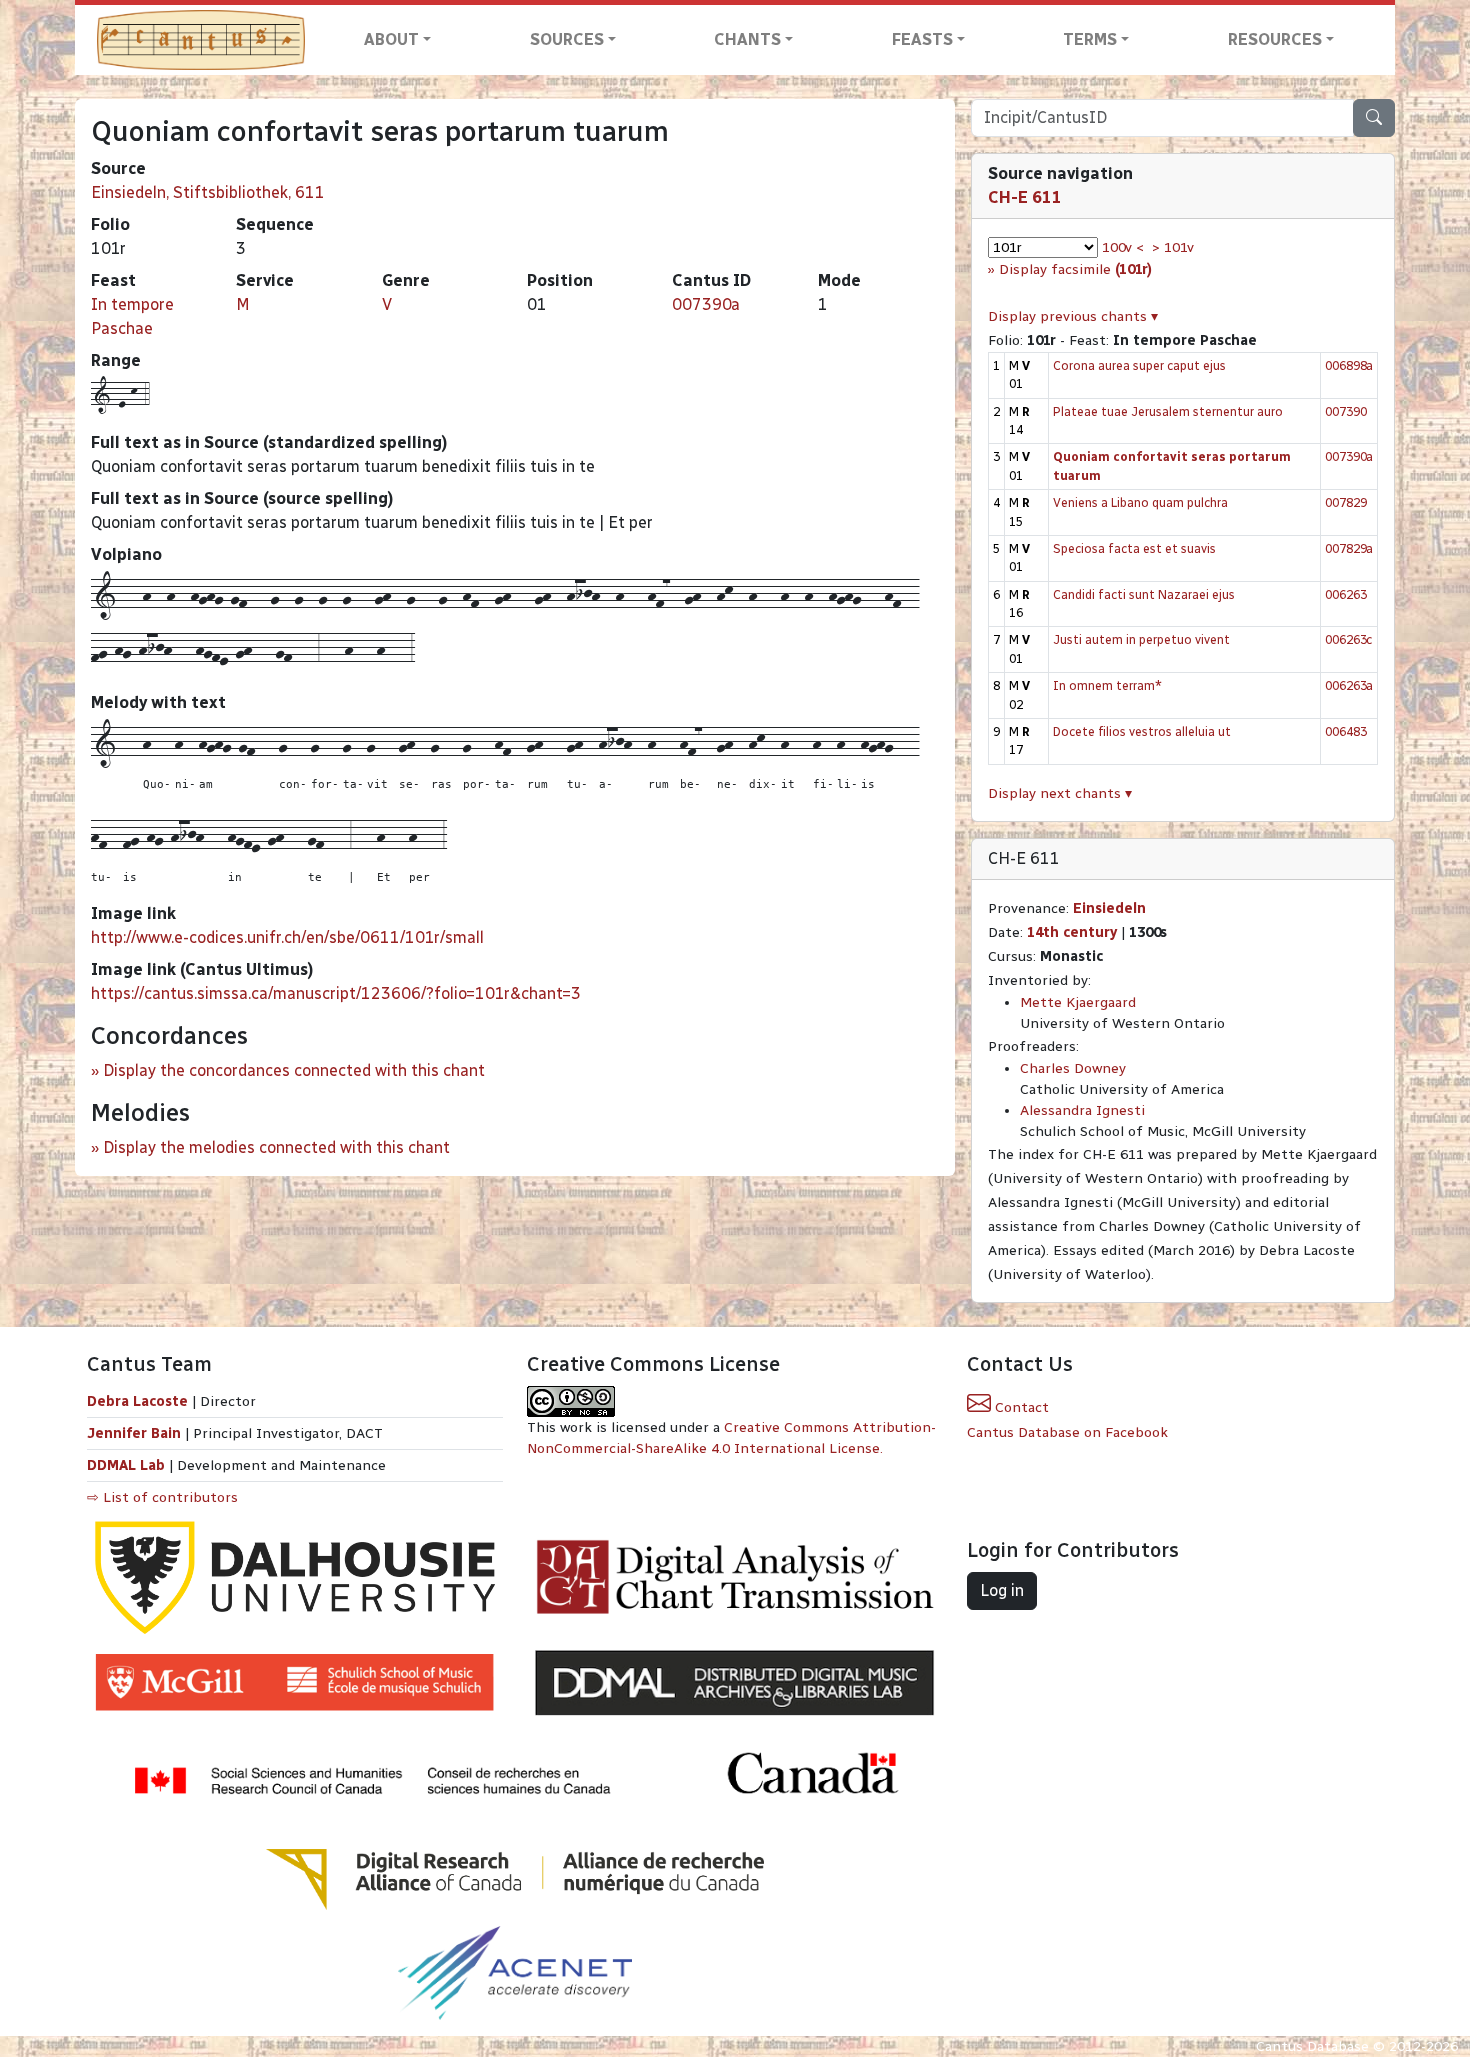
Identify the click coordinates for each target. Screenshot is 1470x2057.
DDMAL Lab (126, 1465)
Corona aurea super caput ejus (1139, 365)
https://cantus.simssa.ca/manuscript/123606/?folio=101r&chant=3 (336, 993)
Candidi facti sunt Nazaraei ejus (1144, 594)
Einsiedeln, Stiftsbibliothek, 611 (208, 192)
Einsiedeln (1109, 908)
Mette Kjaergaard (1078, 1002)
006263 (1346, 594)
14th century (1072, 932)
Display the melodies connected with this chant (276, 1147)
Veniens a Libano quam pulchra (1140, 502)
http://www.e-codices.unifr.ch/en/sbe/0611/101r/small (287, 937)
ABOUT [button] (391, 39)
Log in (1002, 1590)
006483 (1346, 731)
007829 (1346, 502)
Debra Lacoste (137, 1401)
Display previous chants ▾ (1073, 316)
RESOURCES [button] (1275, 39)
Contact (1020, 1407)
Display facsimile (1075, 269)
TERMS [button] (1090, 39)
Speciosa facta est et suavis (1134, 548)
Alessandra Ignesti (1082, 1110)
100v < (1123, 247)
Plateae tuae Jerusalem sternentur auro (1168, 411)
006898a (1349, 365)
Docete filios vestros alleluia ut (1142, 731)
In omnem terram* (1107, 685)
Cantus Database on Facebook (1067, 1432)
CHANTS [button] (747, 39)
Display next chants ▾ (1060, 793)
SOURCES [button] (567, 39)
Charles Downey (1073, 1068)
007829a (1349, 548)
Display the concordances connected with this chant (294, 1070)
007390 (1346, 411)
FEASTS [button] (922, 39)
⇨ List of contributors (162, 1497)
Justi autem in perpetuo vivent (1141, 639)
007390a (706, 304)
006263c (1348, 639)
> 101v (1173, 247)
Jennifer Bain (136, 1433)
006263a (1349, 685)
